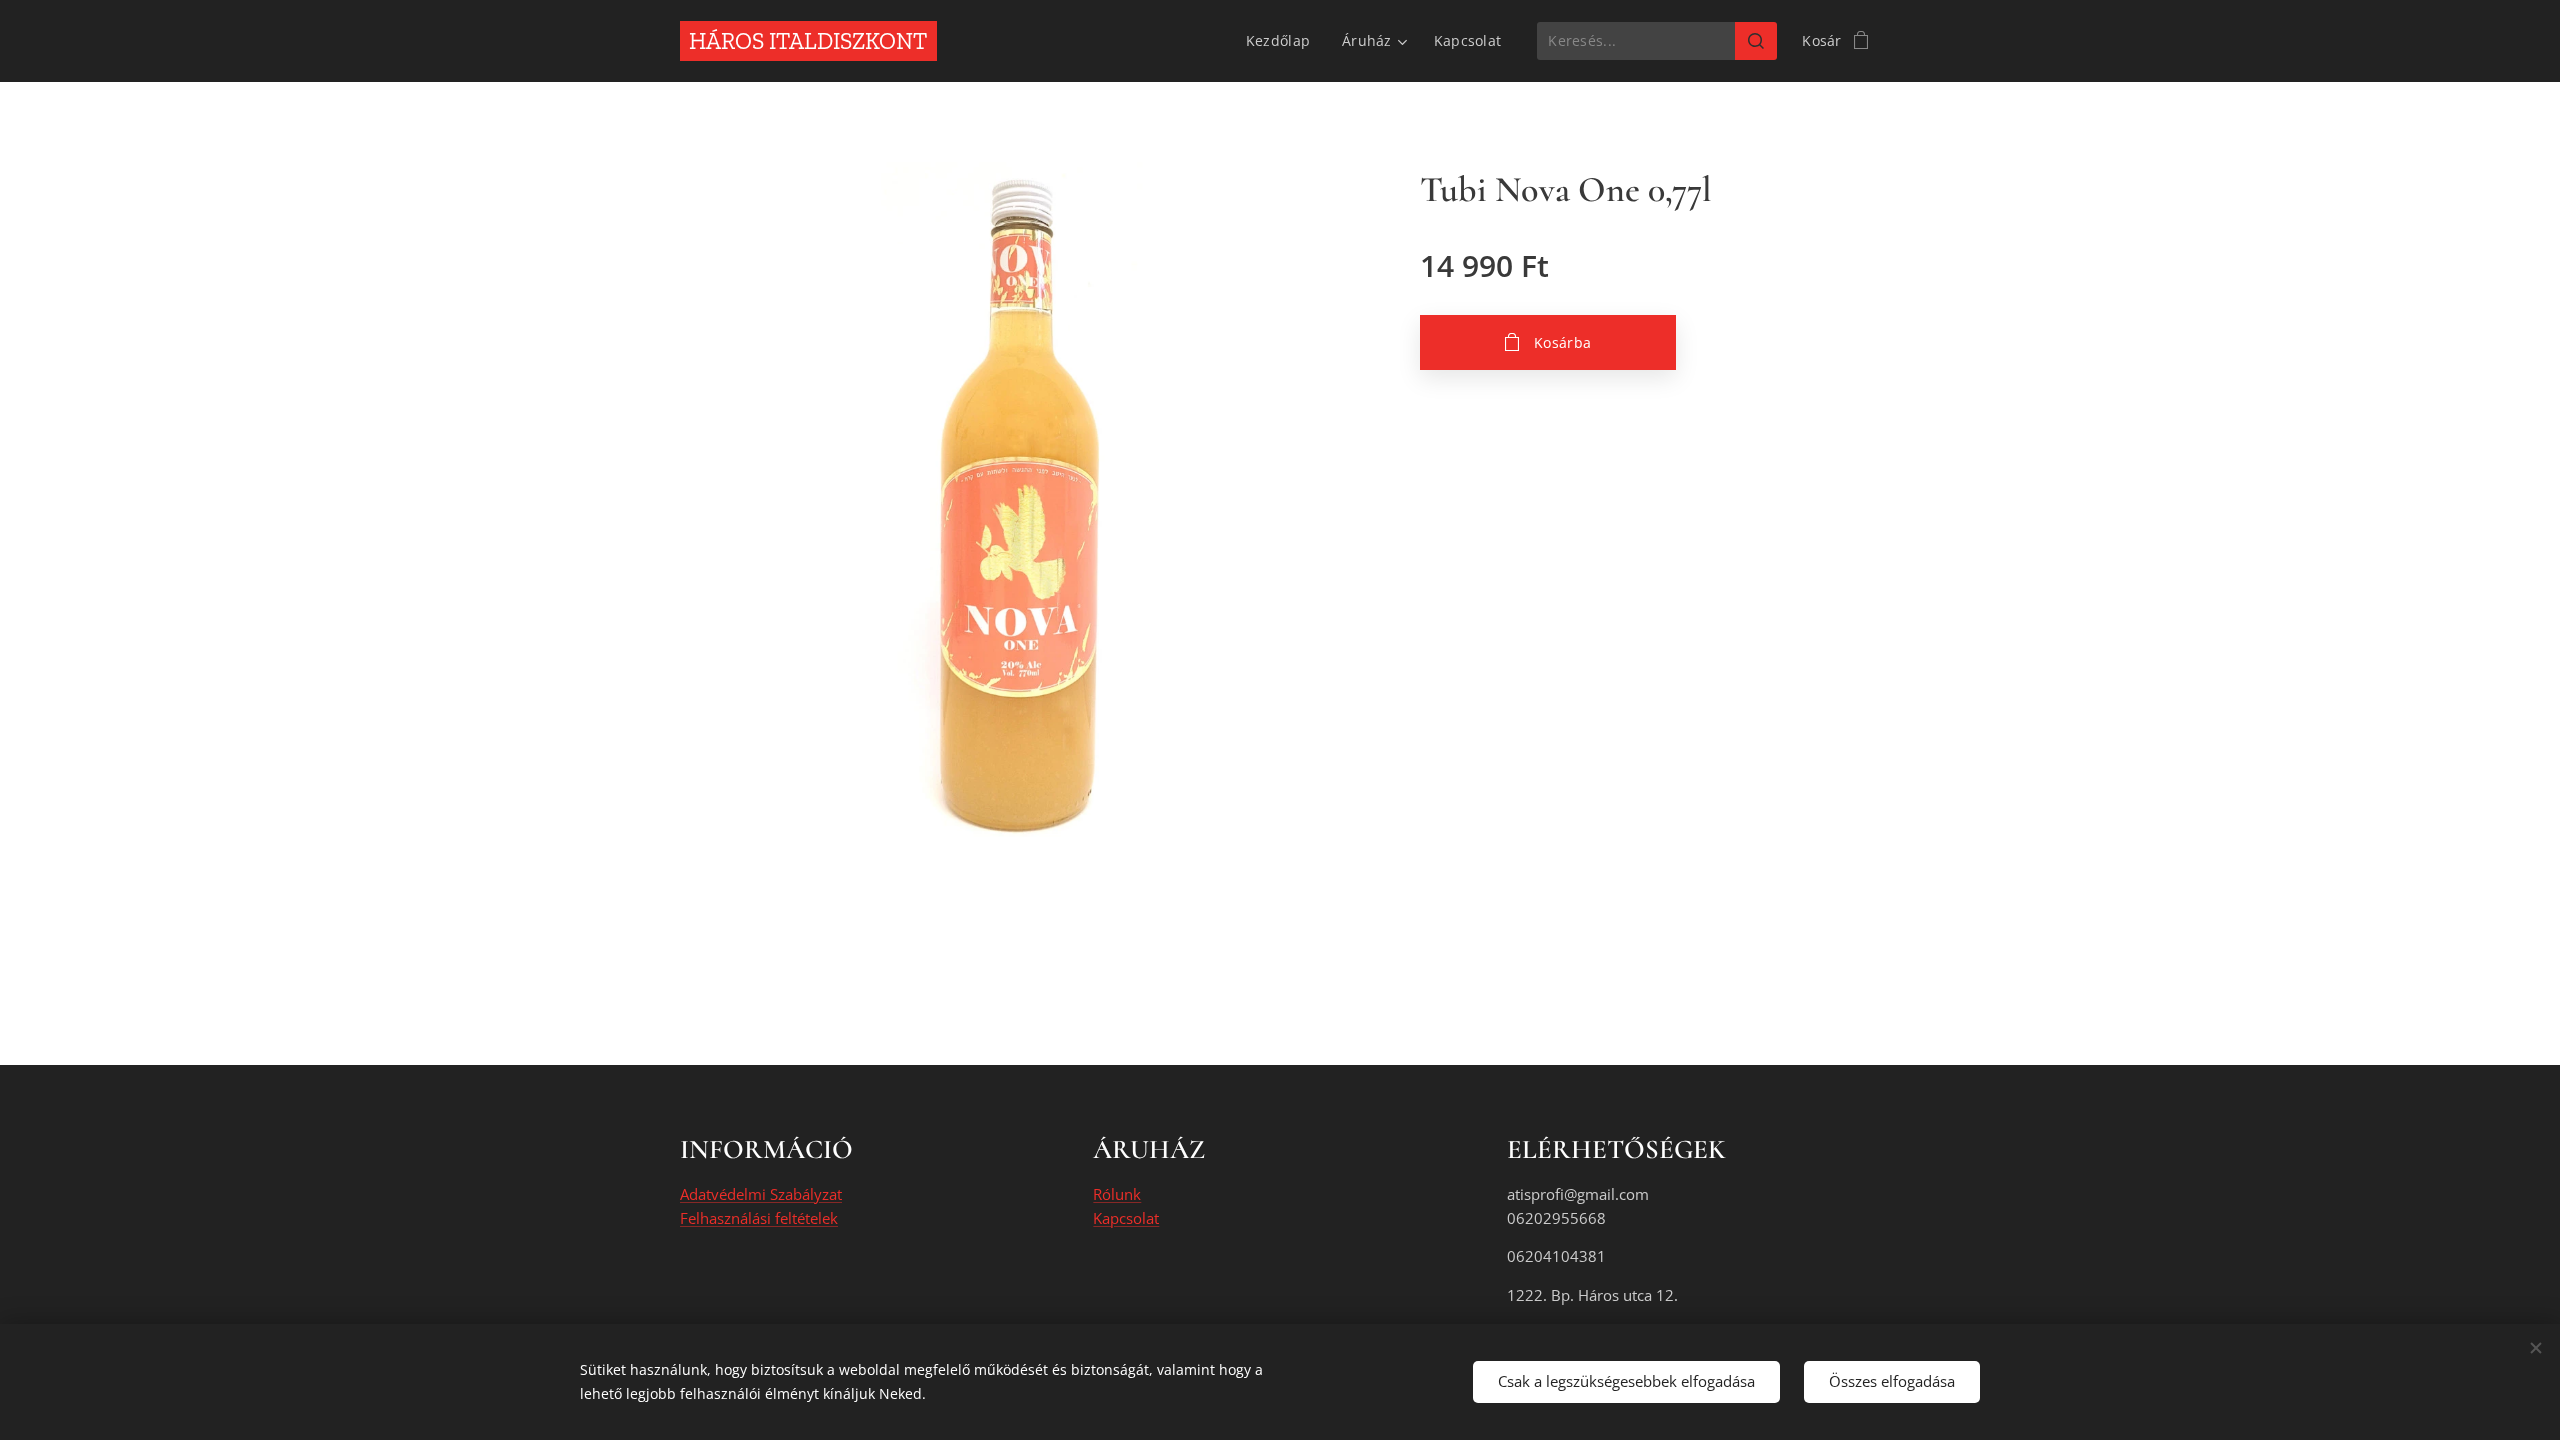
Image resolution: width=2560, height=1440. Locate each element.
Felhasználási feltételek (759, 1218)
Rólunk (1117, 1194)
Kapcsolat (1126, 1218)
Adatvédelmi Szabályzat (761, 1194)
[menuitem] (1283, 41)
